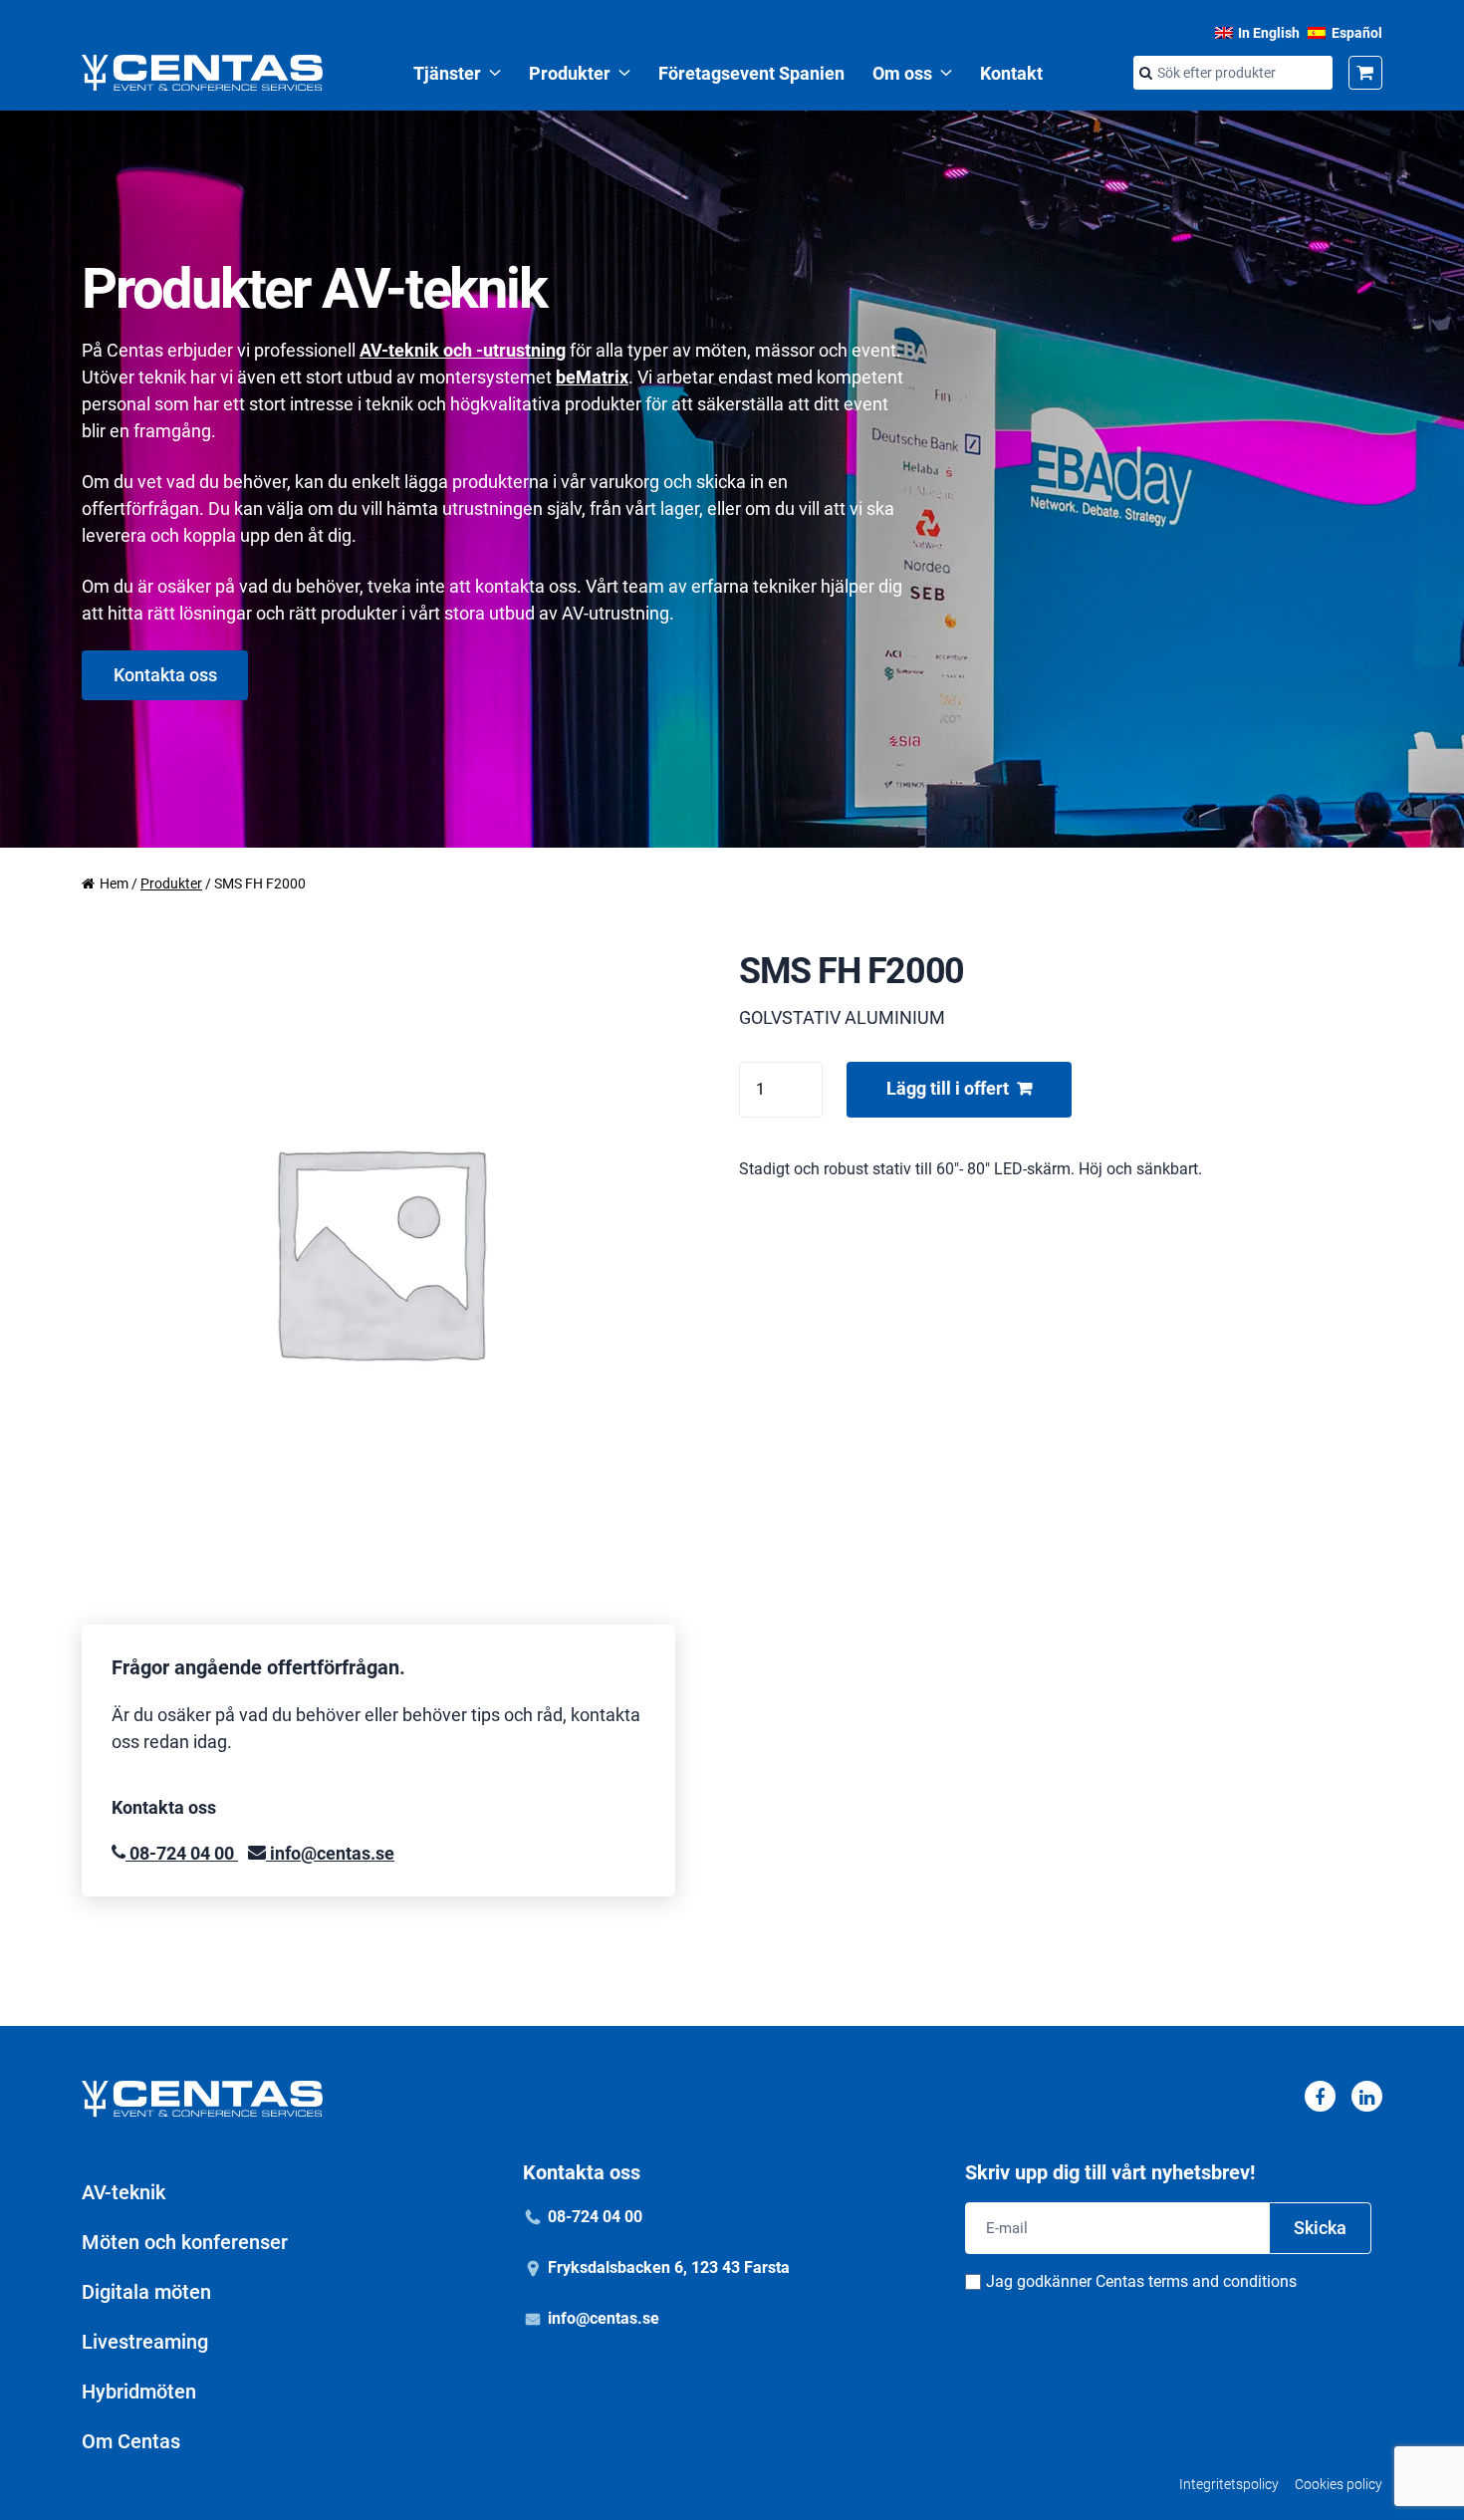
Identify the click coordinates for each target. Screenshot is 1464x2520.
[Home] (202, 73)
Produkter (570, 73)
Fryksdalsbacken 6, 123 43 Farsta (669, 2268)
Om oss (902, 73)
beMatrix (592, 377)
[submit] (1145, 74)
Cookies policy (1339, 2484)
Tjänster (447, 73)
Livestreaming (145, 2342)
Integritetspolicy (1229, 2484)
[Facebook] (1320, 2096)
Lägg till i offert (948, 1088)
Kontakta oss (165, 675)
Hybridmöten (139, 2392)
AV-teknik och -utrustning (463, 350)
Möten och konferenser (185, 2242)
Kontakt (1011, 73)
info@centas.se (330, 1853)
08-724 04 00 (182, 1853)
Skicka (1320, 2228)
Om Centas (131, 2441)
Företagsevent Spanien (751, 73)
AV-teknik (123, 2192)
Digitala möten (146, 2292)
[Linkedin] (1367, 2096)
